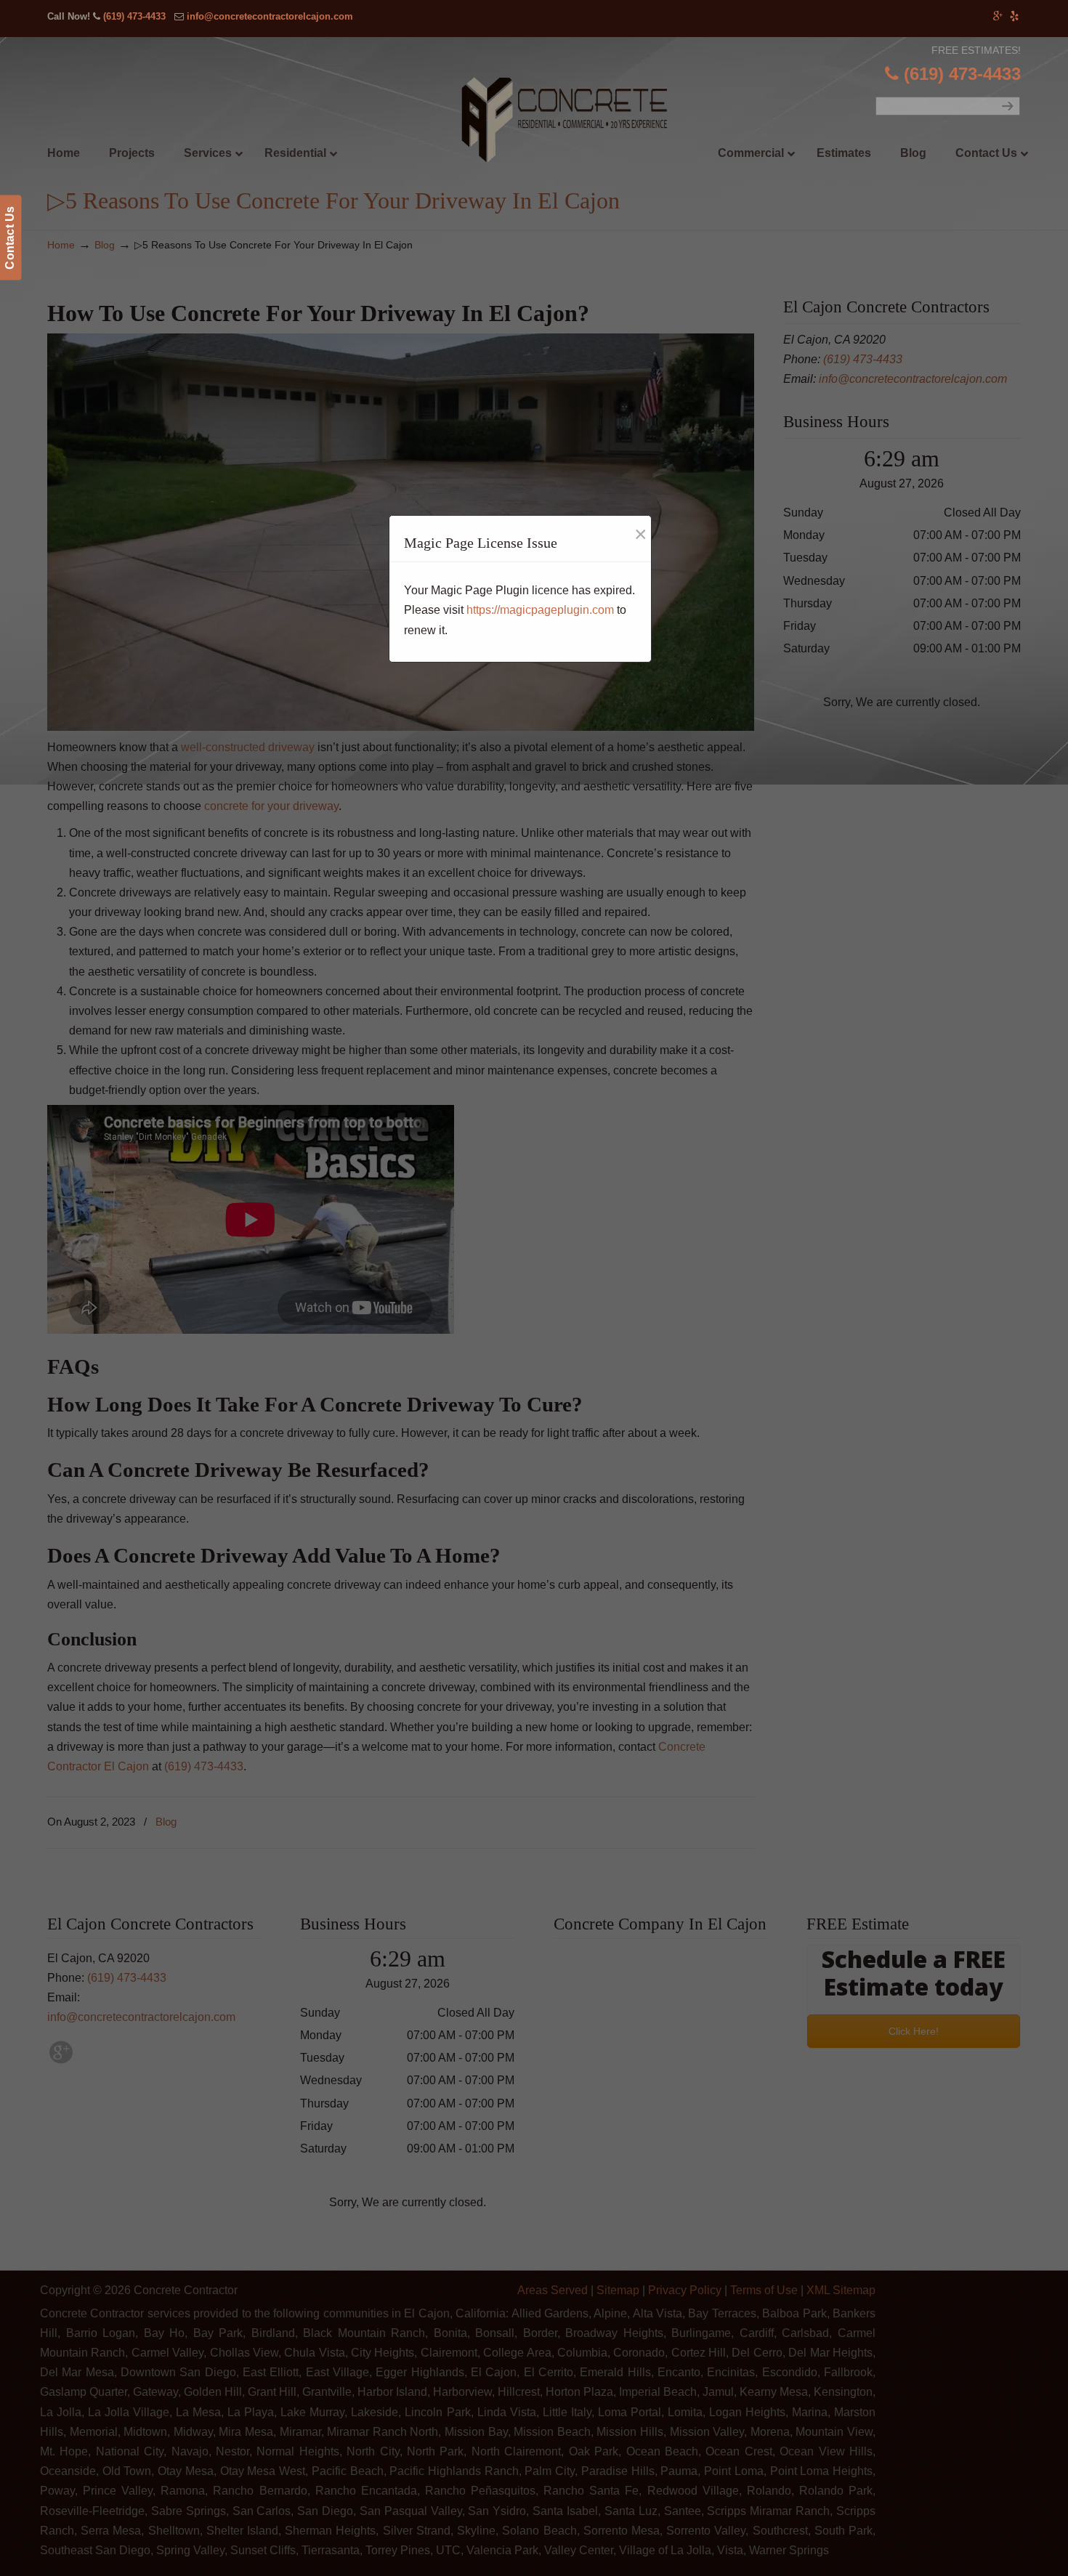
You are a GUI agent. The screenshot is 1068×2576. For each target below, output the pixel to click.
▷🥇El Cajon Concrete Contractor (564, 121)
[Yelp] (1014, 16)
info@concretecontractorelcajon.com (270, 16)
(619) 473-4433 (134, 16)
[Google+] (999, 16)
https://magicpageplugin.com (540, 610)
